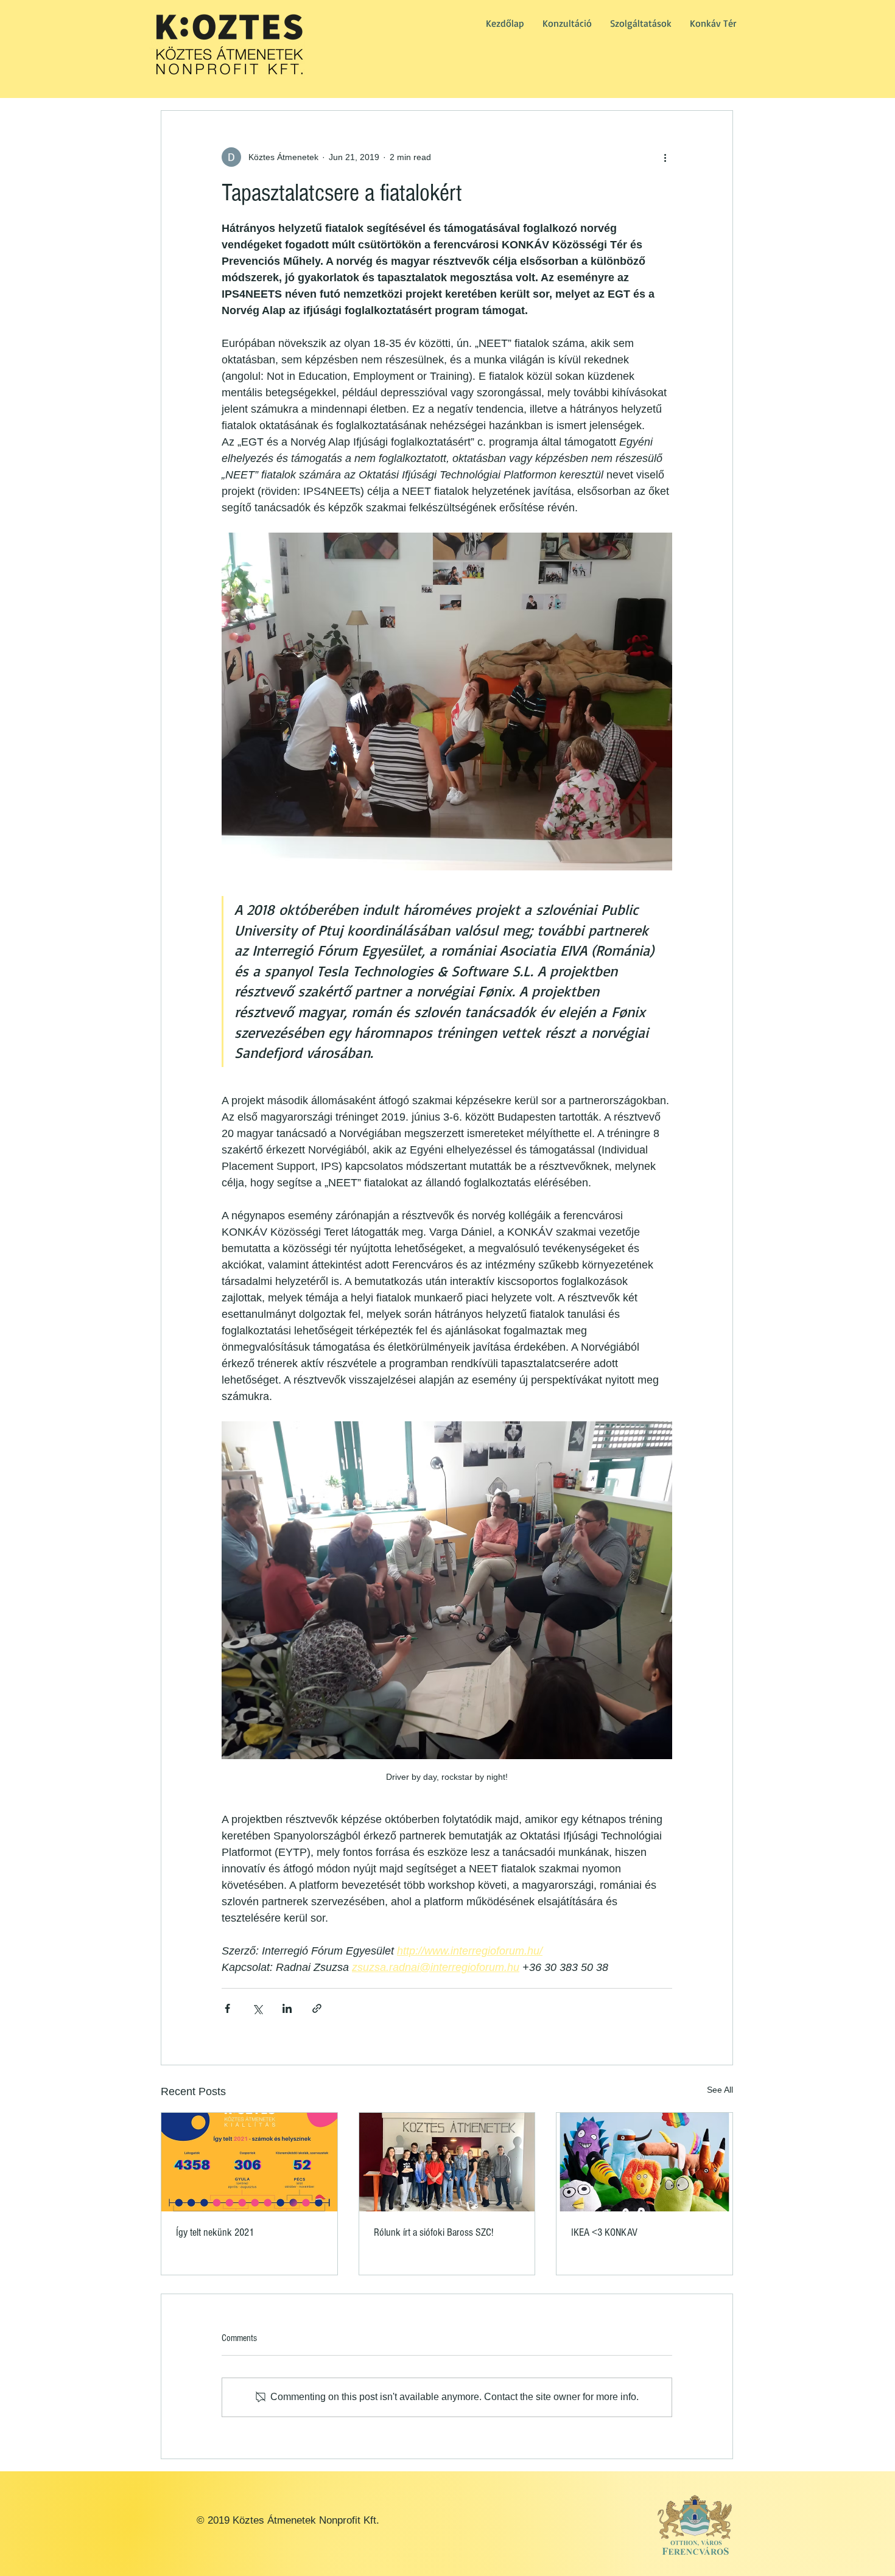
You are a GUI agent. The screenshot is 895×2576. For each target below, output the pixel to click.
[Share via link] (317, 2008)
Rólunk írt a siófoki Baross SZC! (433, 2232)
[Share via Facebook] (227, 2008)
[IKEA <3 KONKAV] (644, 2162)
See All (720, 2090)
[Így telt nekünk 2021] (249, 2162)
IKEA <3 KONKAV (604, 2232)
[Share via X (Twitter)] (257, 2008)
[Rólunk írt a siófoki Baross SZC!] (447, 2162)
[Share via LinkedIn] (287, 2008)
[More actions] (665, 157)
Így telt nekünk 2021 (215, 2232)
